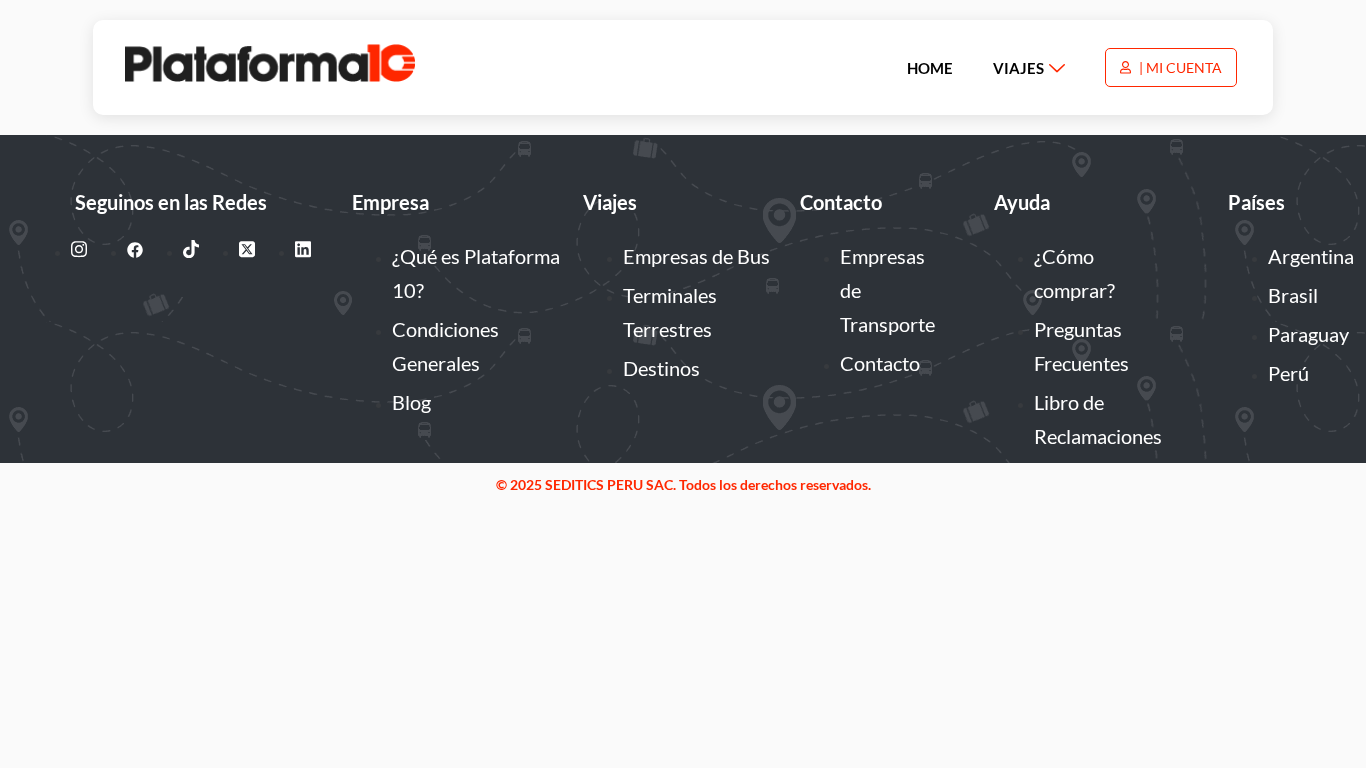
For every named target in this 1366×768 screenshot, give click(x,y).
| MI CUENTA (1179, 67)
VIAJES (1018, 68)
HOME (930, 68)
